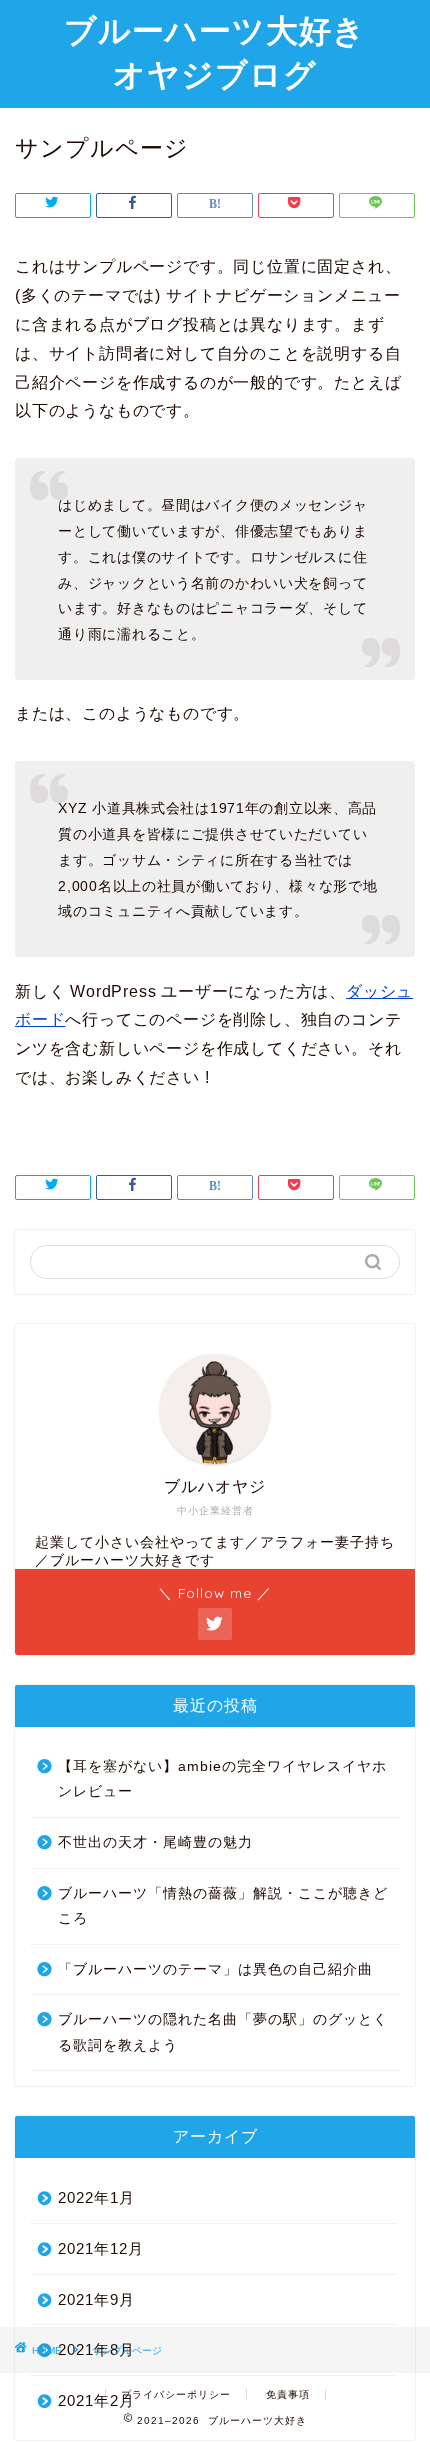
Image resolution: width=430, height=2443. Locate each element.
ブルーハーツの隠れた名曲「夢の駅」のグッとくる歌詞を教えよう (223, 2032)
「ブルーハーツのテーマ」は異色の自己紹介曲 (215, 1969)
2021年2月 (96, 2400)
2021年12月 (101, 2248)
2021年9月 (96, 2299)
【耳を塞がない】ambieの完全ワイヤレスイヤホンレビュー (222, 1779)
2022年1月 (96, 2197)
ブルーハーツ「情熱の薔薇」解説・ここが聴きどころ (223, 1906)
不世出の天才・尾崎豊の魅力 (155, 1842)
